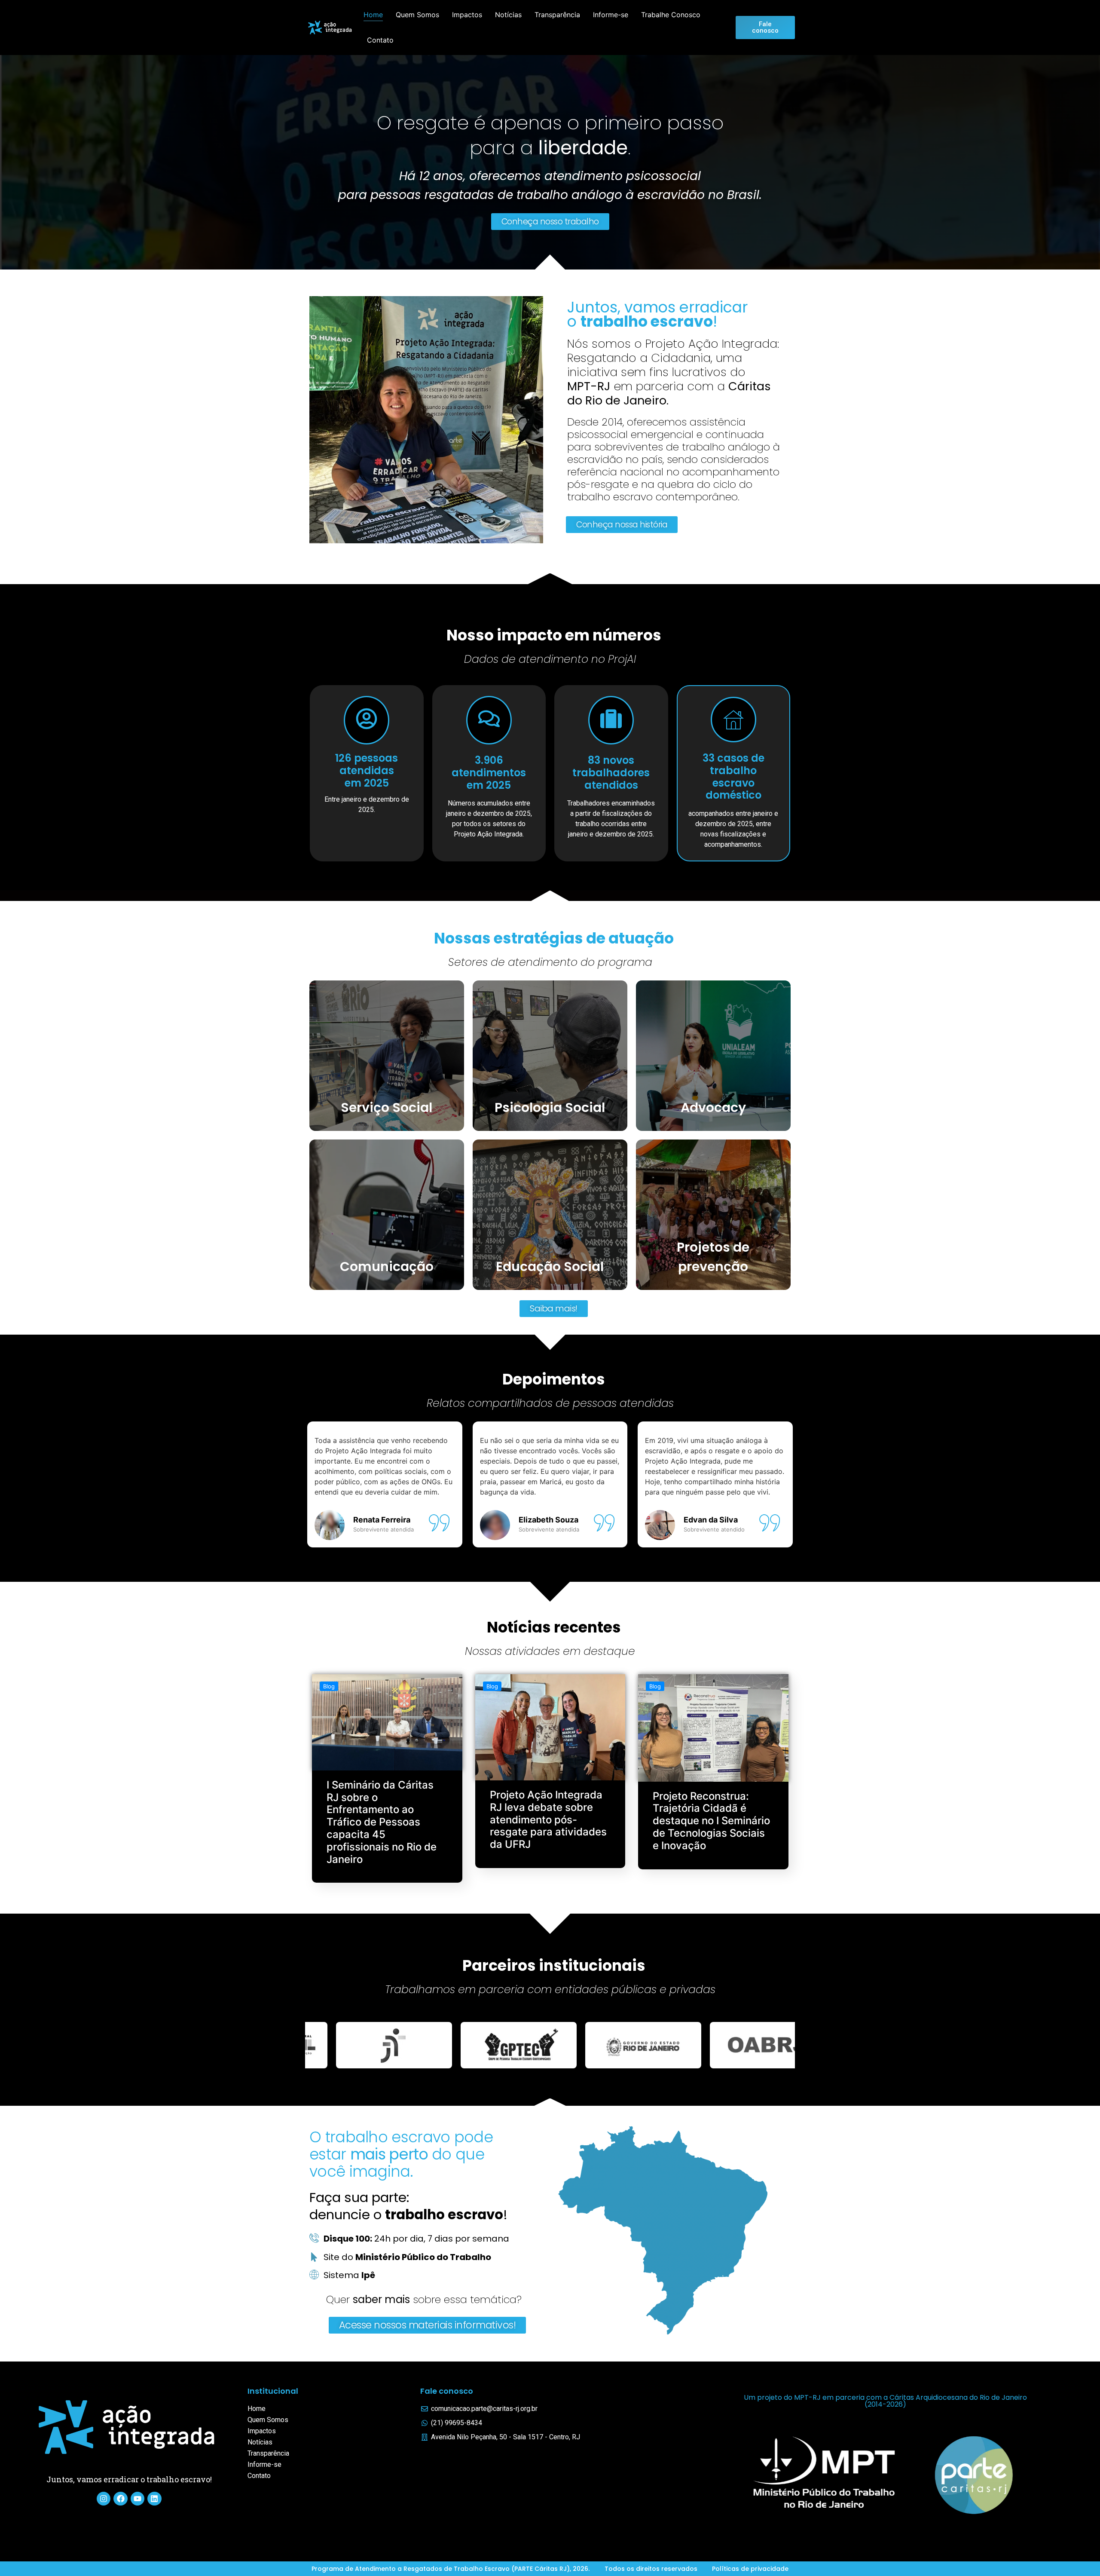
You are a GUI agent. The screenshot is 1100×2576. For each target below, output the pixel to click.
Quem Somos (417, 15)
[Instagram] (104, 2499)
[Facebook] (120, 2499)
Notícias (508, 15)
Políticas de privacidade (750, 2569)
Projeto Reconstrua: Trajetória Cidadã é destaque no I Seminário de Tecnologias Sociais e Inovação (711, 1821)
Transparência (557, 15)
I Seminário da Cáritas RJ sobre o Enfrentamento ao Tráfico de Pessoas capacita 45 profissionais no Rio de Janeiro (382, 1822)
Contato (380, 40)
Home (373, 15)
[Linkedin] (154, 2499)
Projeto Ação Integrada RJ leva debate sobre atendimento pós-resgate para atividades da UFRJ (548, 1819)
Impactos (467, 15)
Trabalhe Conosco (671, 15)
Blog (329, 1686)
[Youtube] (137, 2499)
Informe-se (611, 15)
